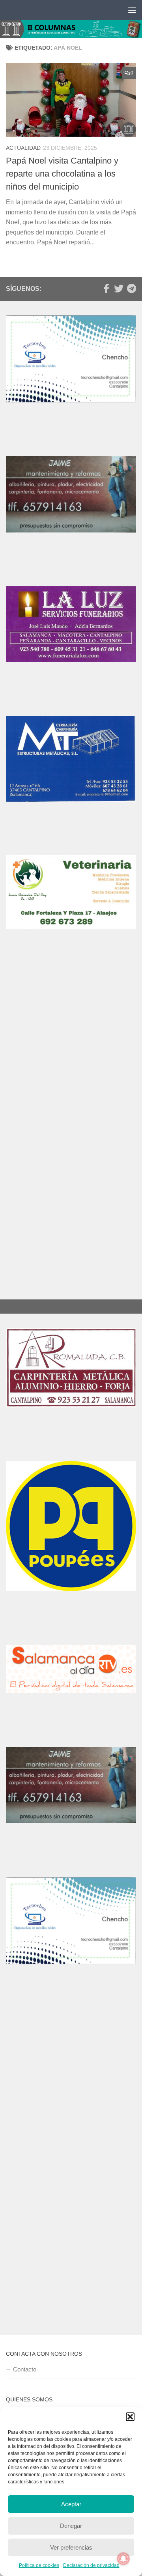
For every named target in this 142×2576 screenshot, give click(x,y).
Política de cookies (39, 2565)
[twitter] (119, 288)
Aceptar (71, 2504)
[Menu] (132, 10)
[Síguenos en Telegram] (131, 288)
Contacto (25, 2369)
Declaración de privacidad (91, 2565)
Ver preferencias (71, 2547)
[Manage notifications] (123, 2559)
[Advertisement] (71, 1051)
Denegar (71, 2526)
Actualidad (23, 148)
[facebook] (106, 288)
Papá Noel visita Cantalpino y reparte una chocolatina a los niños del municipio (62, 174)
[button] (130, 2417)
